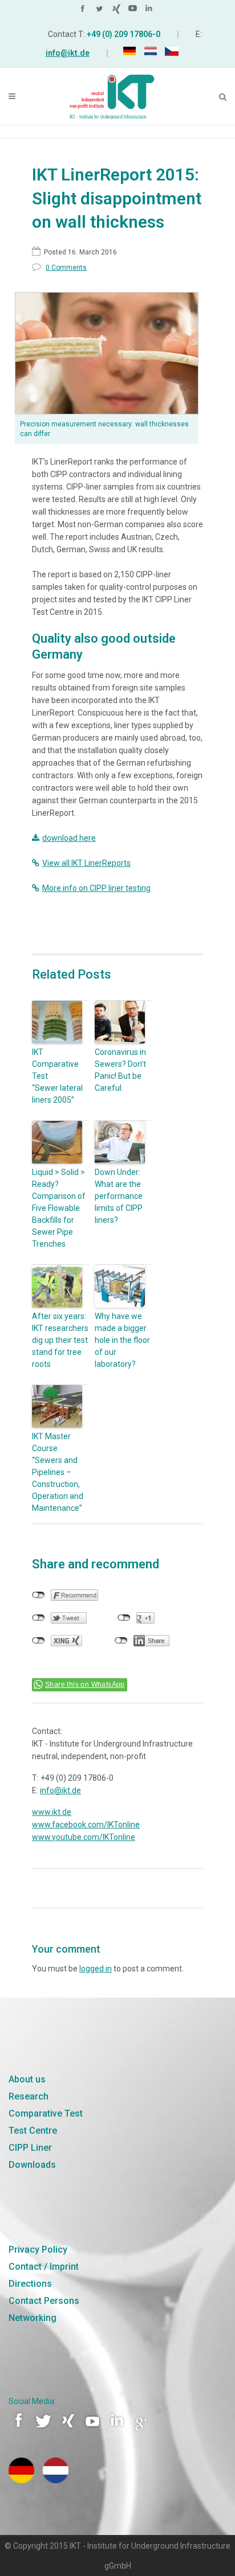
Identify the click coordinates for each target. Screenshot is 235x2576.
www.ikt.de (52, 1812)
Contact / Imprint (44, 2267)
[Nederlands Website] (56, 2480)
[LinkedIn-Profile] (118, 2429)
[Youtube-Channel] (94, 2429)
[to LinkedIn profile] (151, 11)
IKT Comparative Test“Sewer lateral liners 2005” (57, 1076)
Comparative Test (46, 2113)
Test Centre (33, 2131)
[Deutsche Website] (21, 2480)
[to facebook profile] (84, 11)
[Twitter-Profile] (44, 2429)
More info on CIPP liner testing (96, 888)
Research (29, 2096)
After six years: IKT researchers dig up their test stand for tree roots (60, 1340)
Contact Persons (44, 2301)
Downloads (32, 2165)
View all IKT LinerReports (86, 863)
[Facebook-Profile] (20, 2429)
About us (27, 2079)
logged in (96, 1969)
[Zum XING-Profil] (69, 2429)
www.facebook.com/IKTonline (86, 1825)
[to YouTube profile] (134, 11)
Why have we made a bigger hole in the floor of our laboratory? (122, 1340)
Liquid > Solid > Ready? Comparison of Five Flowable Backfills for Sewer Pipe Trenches (59, 1208)
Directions (30, 2284)
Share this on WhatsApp (85, 1685)
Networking (33, 2318)
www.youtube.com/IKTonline (84, 1837)
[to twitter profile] (101, 11)
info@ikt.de (68, 53)
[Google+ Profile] (141, 2429)
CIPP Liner (30, 2148)
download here (69, 838)
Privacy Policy (38, 2250)
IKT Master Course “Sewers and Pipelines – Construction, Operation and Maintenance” (58, 1472)
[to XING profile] (117, 11)
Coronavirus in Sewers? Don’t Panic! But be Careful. (120, 1070)
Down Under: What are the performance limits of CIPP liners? (119, 1196)
